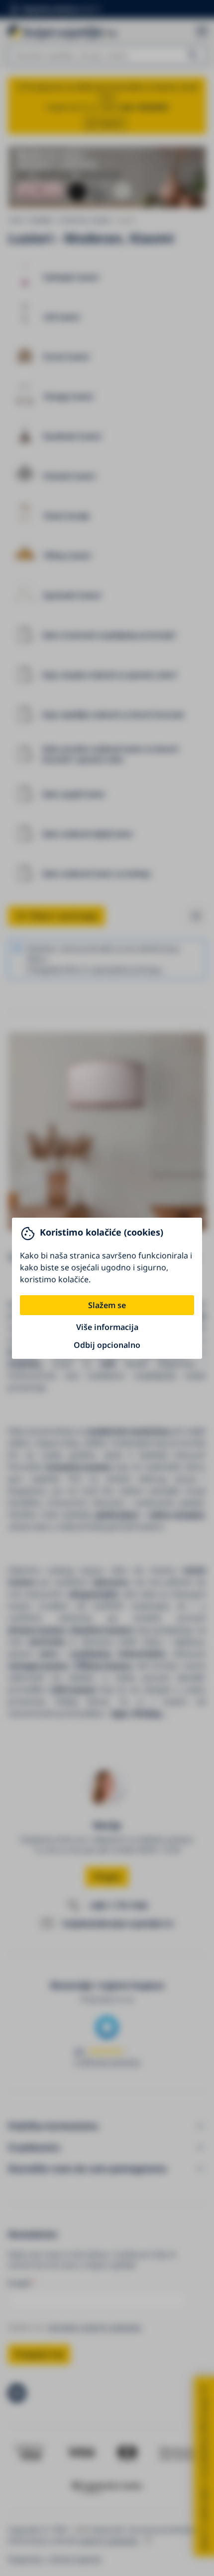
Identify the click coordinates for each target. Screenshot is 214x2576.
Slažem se (107, 1305)
